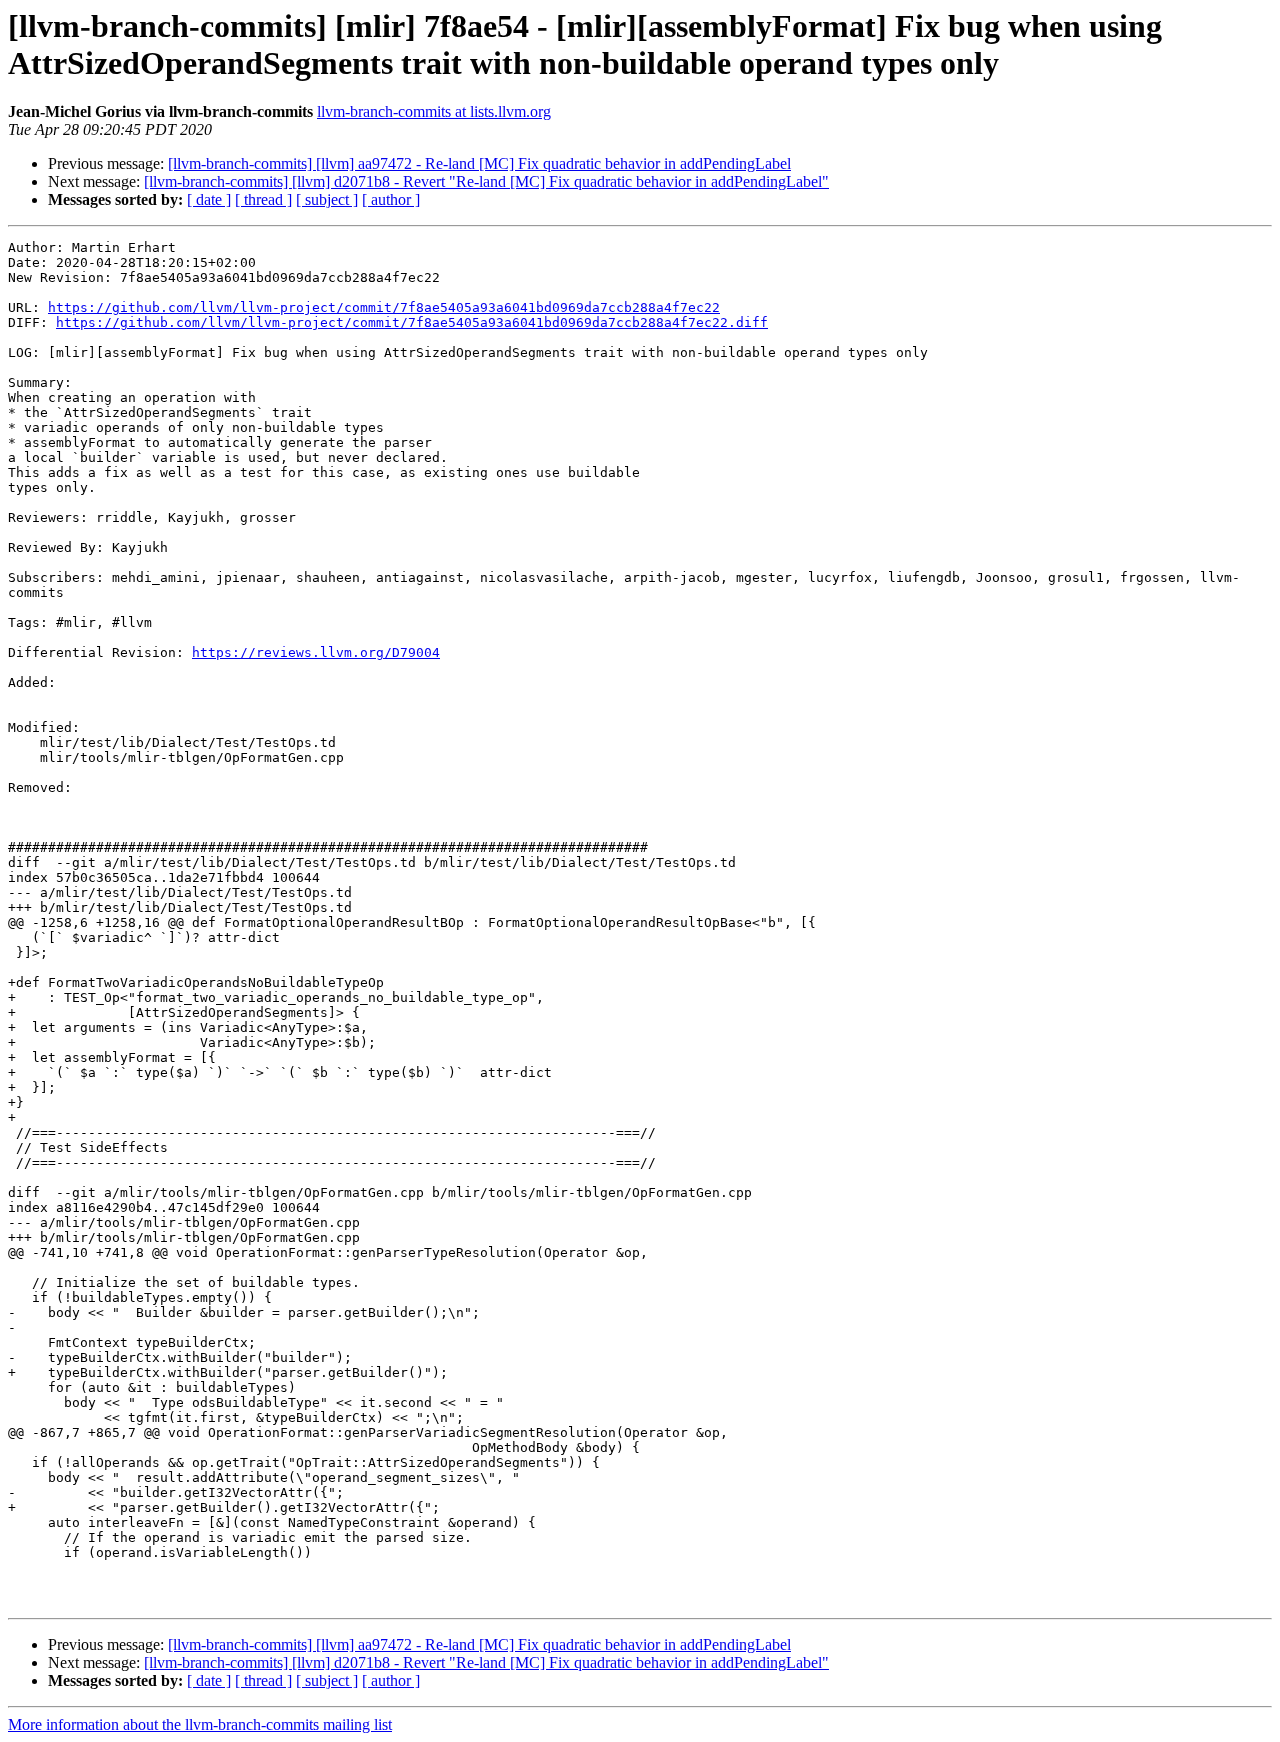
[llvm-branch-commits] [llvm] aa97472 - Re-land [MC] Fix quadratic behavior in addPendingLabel (479, 163)
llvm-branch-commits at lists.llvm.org (434, 111)
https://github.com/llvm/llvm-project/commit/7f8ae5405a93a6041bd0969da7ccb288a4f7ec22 (384, 307)
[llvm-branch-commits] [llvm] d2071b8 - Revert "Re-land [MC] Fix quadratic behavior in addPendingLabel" (486, 181)
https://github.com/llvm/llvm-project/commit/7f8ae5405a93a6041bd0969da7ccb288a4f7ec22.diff (412, 322)
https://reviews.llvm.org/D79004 (316, 652)
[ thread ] (263, 199)
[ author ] (391, 199)
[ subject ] (327, 199)
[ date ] (209, 199)
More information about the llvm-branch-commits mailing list (200, 1724)
